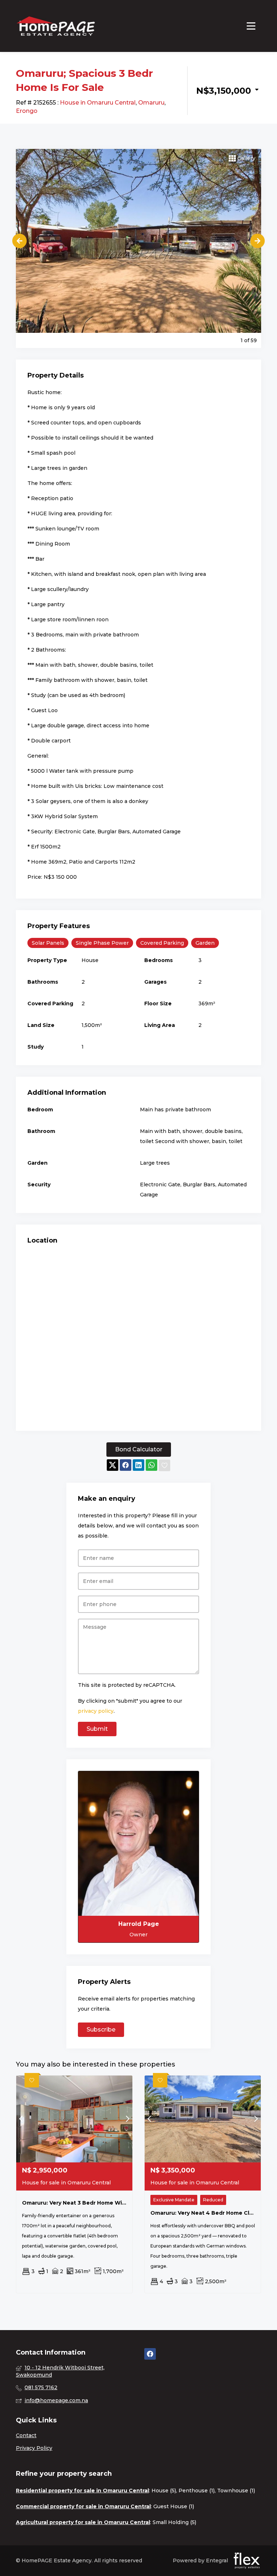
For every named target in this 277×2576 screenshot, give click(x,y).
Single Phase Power (102, 943)
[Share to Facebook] (126, 1466)
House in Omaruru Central (98, 103)
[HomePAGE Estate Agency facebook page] (150, 2354)
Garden (205, 943)
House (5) (164, 2491)
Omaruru (151, 103)
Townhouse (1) (236, 2491)
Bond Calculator (139, 1449)
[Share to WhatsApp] (151, 1466)
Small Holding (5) (174, 2522)
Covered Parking (162, 943)
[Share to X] (113, 1466)
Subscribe (101, 2030)
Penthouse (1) (197, 2491)
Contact (26, 2435)
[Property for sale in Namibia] (56, 26)
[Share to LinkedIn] (138, 1466)
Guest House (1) (174, 2506)
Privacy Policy (34, 2448)
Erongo (27, 111)
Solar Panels (48, 943)
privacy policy (96, 1711)
